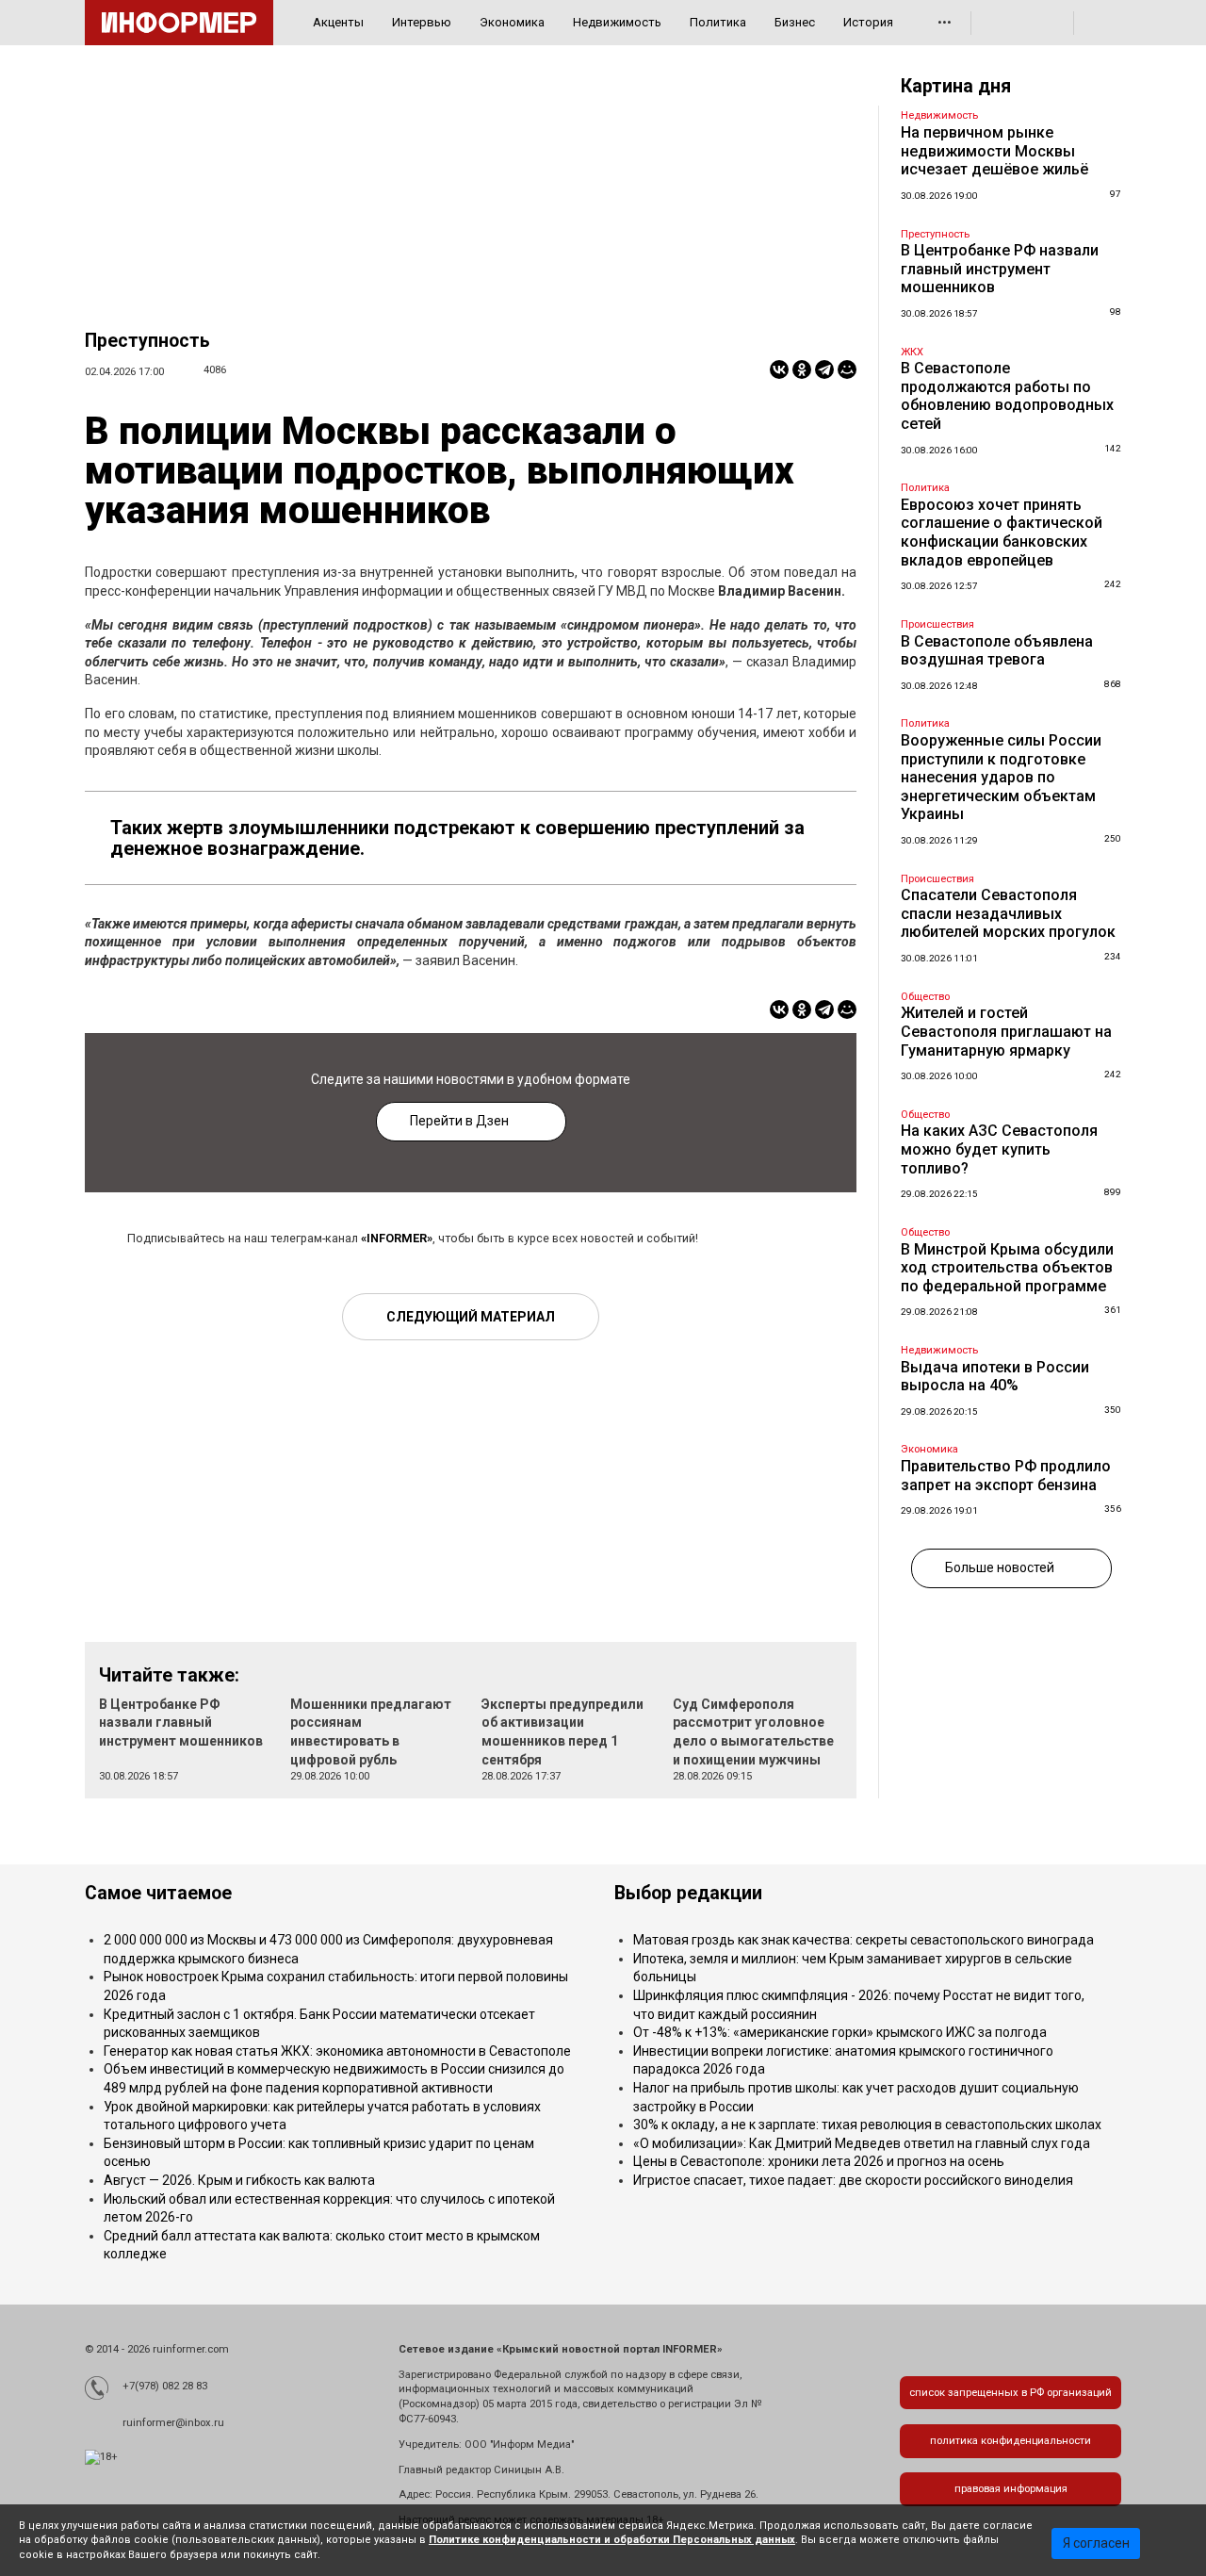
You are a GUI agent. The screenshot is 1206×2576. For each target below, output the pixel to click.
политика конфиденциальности (1010, 2441)
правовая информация (1011, 2489)
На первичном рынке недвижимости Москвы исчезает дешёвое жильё (994, 151)
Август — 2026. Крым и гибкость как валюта (239, 2180)
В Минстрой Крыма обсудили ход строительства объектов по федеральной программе (1007, 1268)
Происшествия (937, 624)
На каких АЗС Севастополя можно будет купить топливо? (999, 1149)
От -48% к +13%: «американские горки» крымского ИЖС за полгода (840, 2032)
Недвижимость (617, 22)
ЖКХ (912, 352)
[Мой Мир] (847, 369)
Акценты (338, 22)
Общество (925, 997)
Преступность (147, 341)
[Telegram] (824, 369)
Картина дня (956, 86)
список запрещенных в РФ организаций (1010, 2393)
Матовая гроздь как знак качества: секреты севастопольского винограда (864, 1940)
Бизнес (795, 22)
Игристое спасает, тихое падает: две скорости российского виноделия (853, 2180)
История (868, 22)
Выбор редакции (688, 1893)
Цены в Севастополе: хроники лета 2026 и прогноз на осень (819, 2161)
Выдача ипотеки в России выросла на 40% (995, 1377)
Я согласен (1096, 2543)
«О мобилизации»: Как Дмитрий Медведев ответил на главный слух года (862, 2143)
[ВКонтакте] (779, 369)
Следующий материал (471, 1317)
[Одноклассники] (802, 369)
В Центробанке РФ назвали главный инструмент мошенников (181, 1723)
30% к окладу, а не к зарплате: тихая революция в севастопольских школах (867, 2125)
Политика (718, 22)
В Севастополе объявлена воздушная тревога (997, 651)
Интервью (422, 22)
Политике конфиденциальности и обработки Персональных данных (612, 2540)
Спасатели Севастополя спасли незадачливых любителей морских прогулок (1008, 913)
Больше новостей (1000, 1567)
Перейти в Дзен (459, 1121)
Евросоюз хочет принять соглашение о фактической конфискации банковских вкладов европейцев (1002, 533)
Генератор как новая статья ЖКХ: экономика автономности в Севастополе (337, 2051)
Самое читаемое (158, 1893)
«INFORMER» (397, 1238)
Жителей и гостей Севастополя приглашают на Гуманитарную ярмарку (1006, 1031)
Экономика (512, 22)
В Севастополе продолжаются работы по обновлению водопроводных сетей (1007, 396)
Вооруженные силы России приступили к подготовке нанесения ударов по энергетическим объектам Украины (1001, 777)
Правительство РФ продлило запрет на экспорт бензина (1006, 1476)
